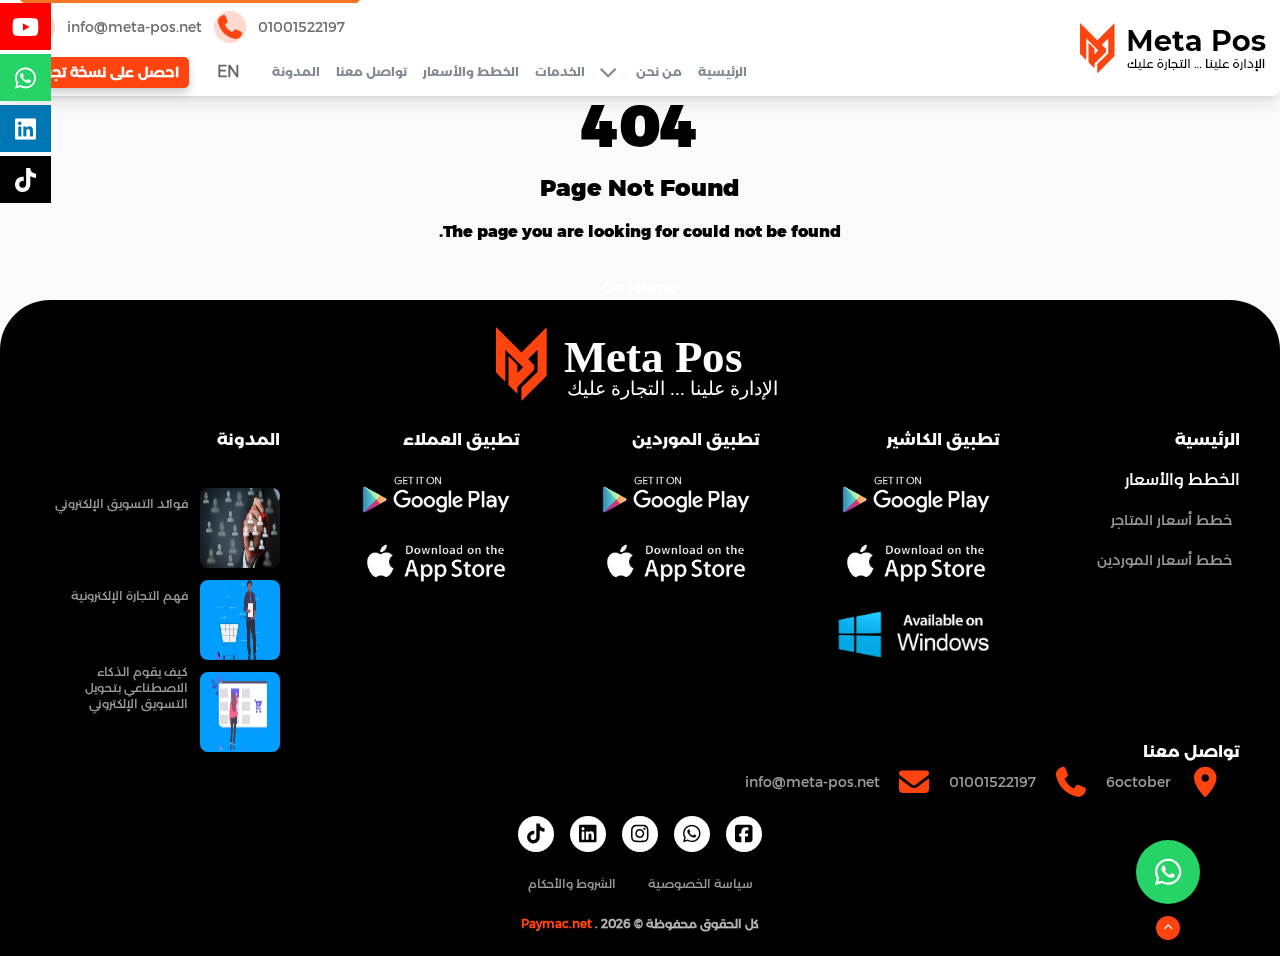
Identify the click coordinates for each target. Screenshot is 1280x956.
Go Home (640, 287)
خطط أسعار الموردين (1164, 560)
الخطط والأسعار (471, 71)
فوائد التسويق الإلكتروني (121, 503)
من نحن (659, 71)
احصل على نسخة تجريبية (100, 72)
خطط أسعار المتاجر (1171, 520)
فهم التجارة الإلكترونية (129, 595)
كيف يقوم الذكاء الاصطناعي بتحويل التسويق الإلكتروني (136, 687)
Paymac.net (556, 923)
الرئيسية (722, 71)
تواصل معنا (371, 71)
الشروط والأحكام (572, 883)
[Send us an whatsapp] (1168, 872)
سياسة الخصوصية (700, 883)
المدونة (296, 71)
